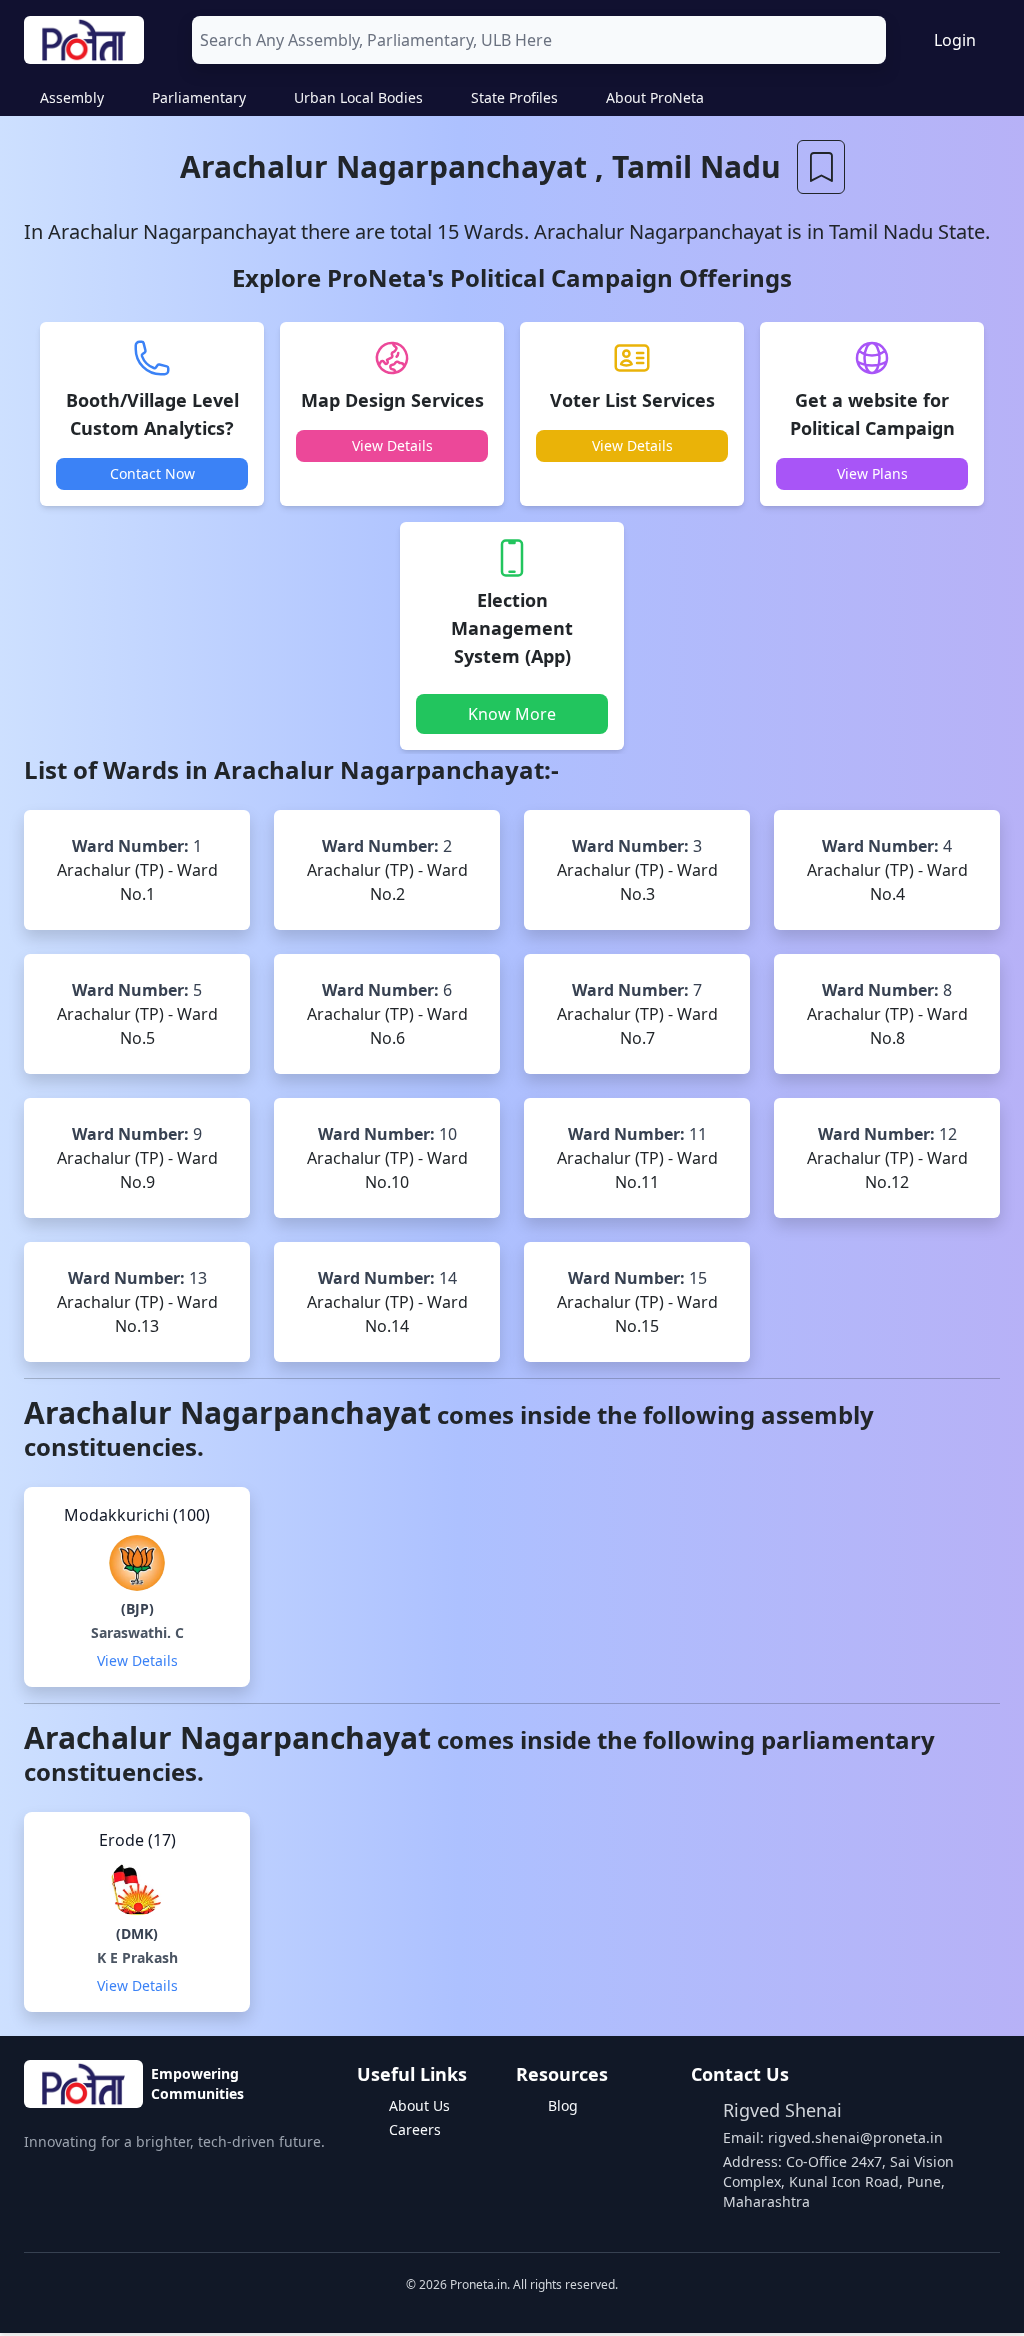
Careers (415, 2129)
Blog (563, 2105)
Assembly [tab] (72, 97)
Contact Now (152, 473)
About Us (419, 2105)
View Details (392, 445)
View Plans (872, 473)
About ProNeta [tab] (655, 97)
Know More (512, 714)
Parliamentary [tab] (199, 97)
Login (955, 40)
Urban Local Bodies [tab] (358, 97)
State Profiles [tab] (514, 97)
